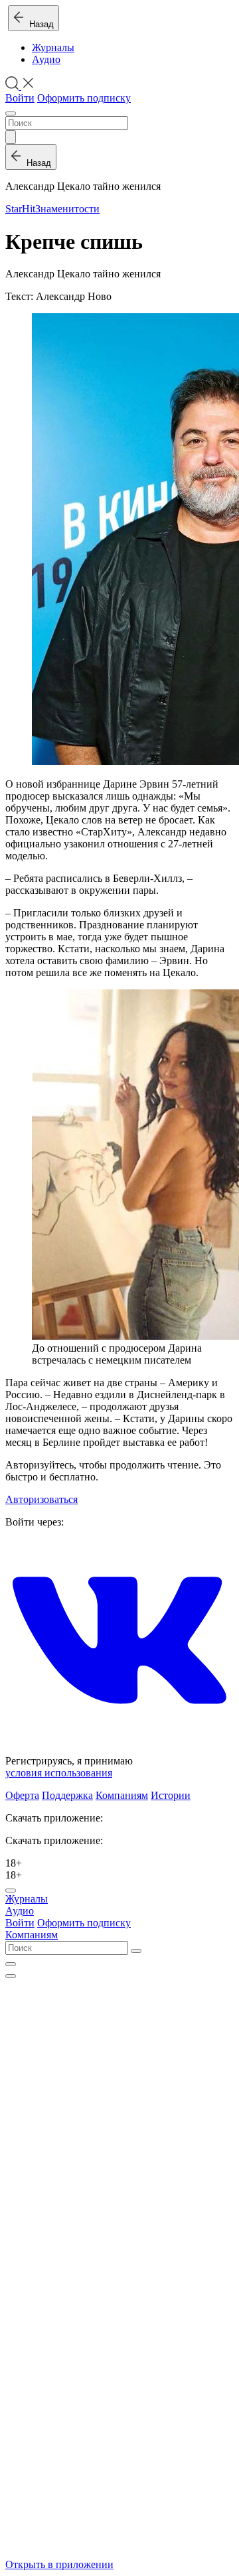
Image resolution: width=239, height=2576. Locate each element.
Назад (39, 24)
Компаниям (122, 1795)
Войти (20, 98)
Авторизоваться (41, 1499)
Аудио (46, 59)
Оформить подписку (84, 98)
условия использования (59, 1773)
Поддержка (67, 1795)
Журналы (53, 47)
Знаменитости (67, 209)
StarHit (20, 209)
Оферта (22, 1795)
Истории (171, 1795)
